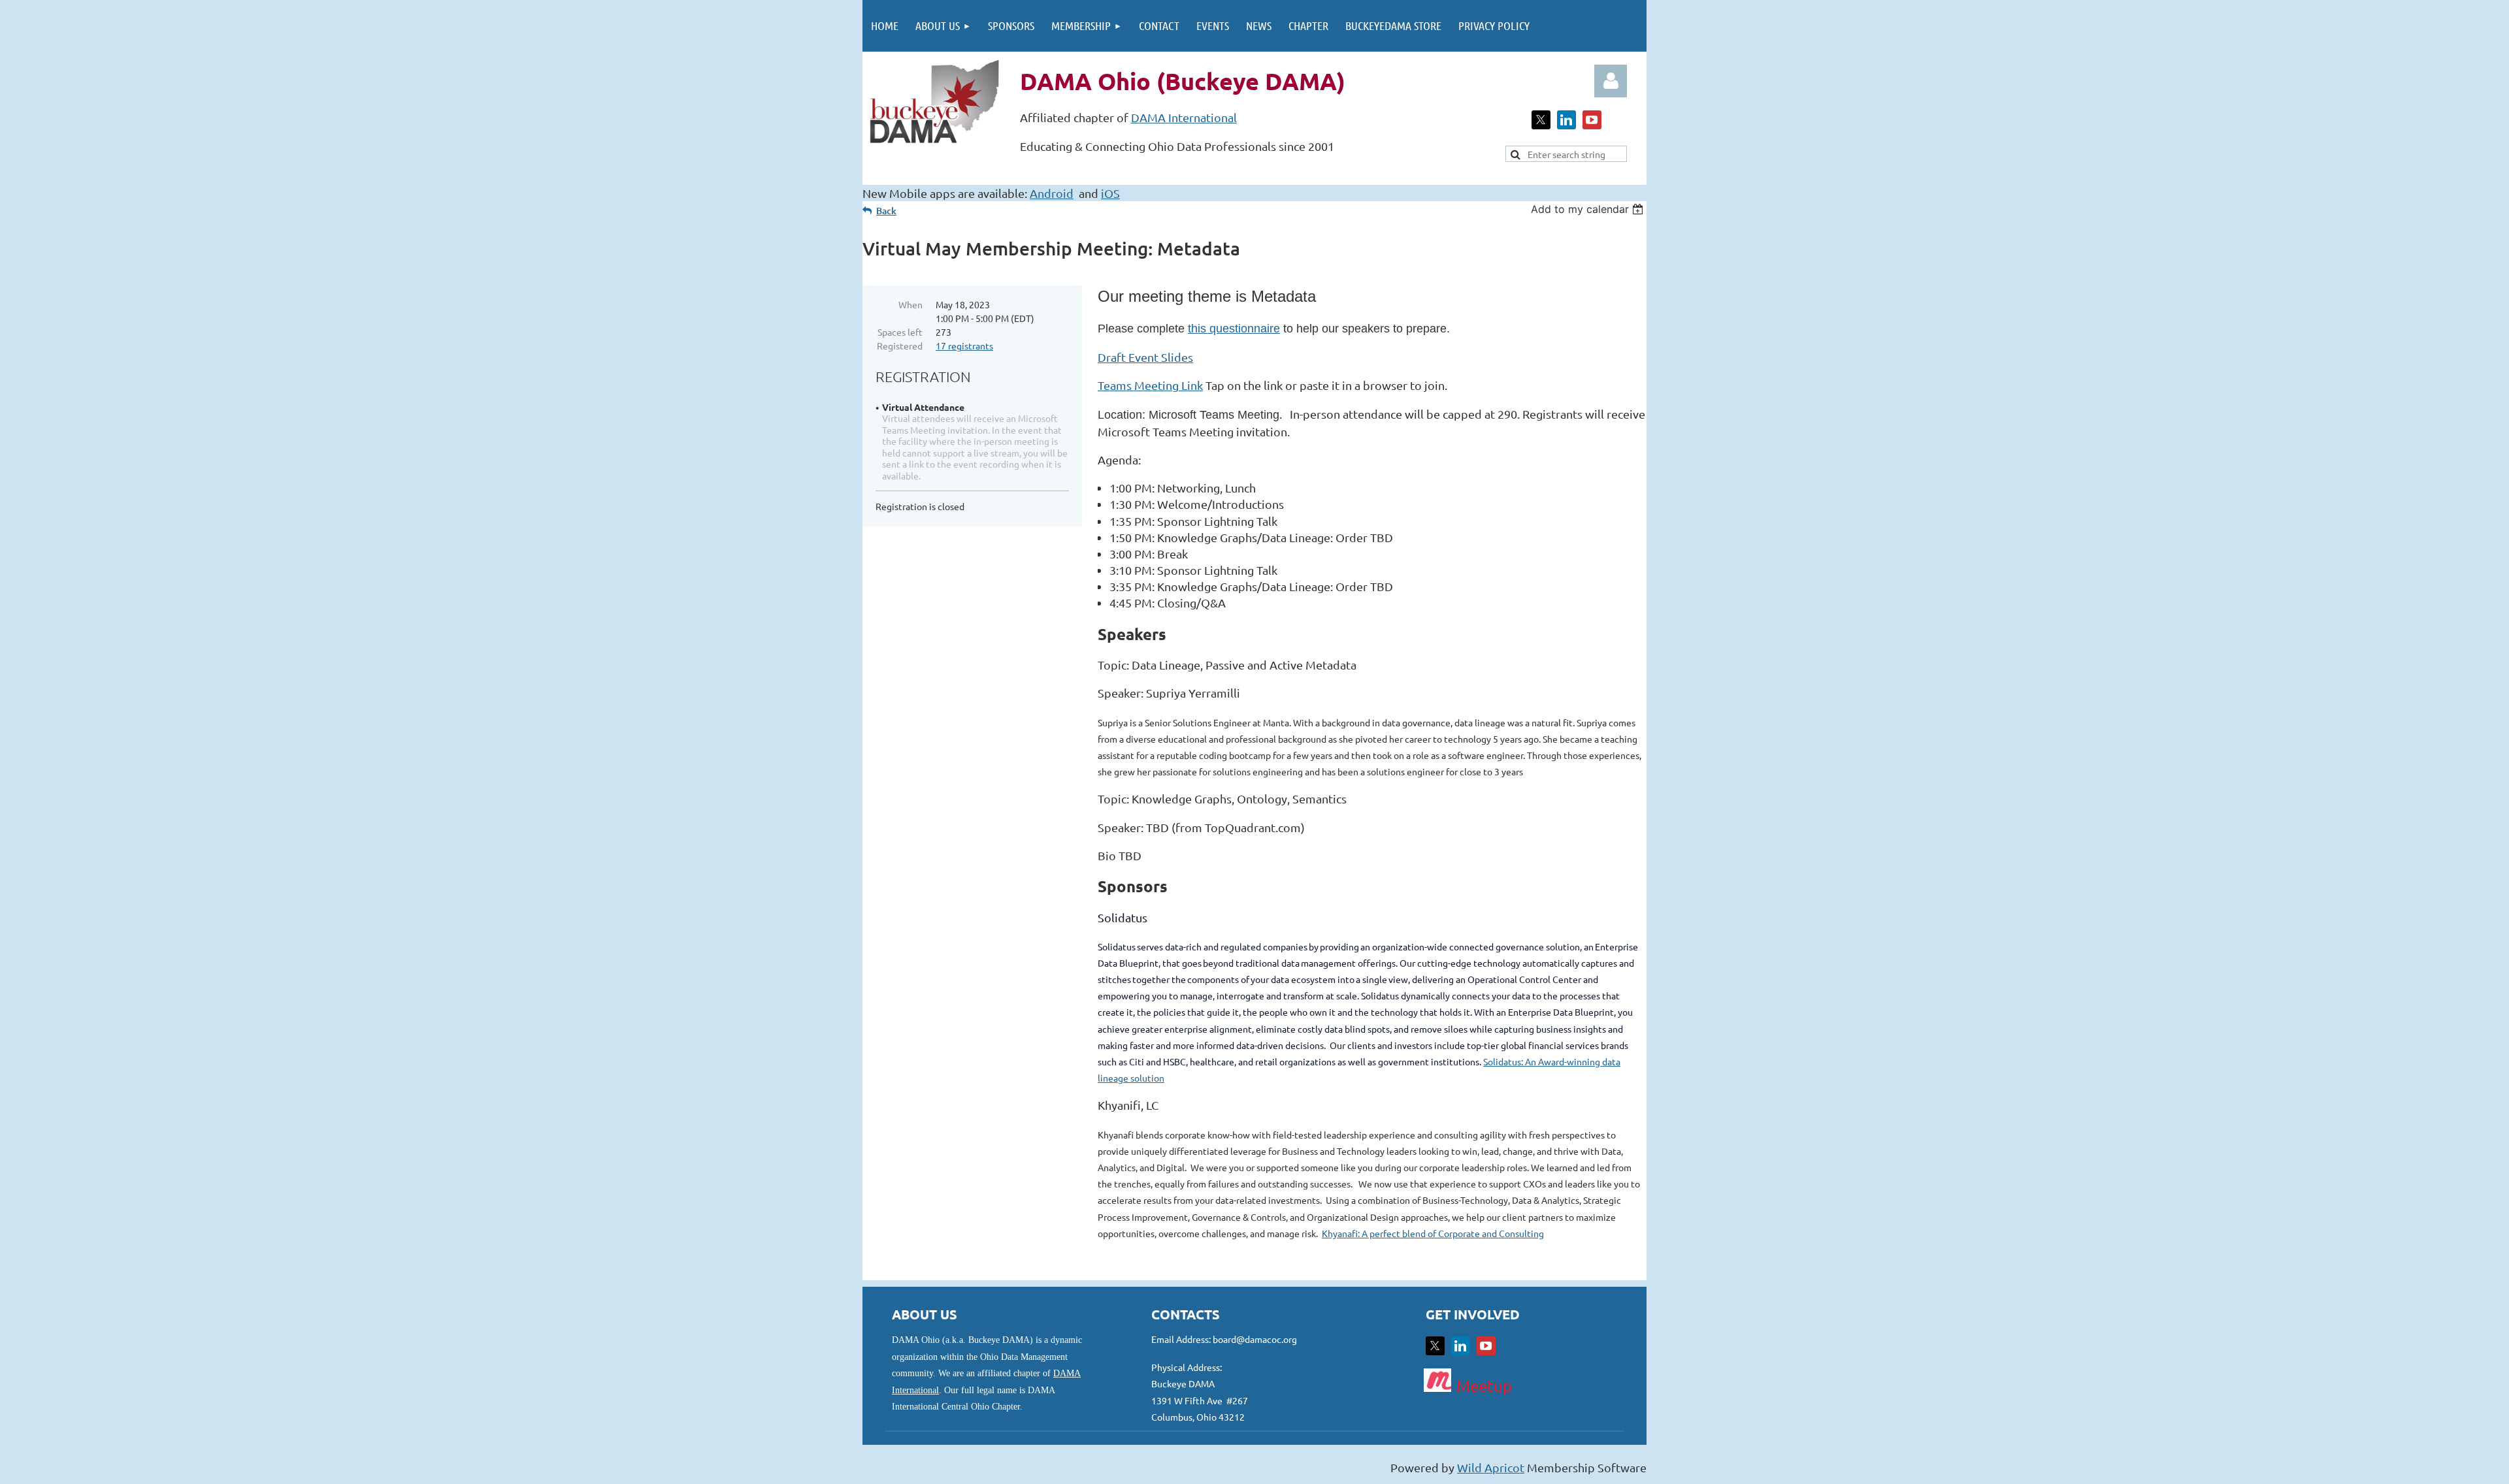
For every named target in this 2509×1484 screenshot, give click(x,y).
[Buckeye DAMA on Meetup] (1437, 1387)
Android (1052, 193)
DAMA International (1184, 117)
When (910, 304)
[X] (1541, 120)
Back (886, 211)
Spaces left (900, 332)
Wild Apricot (1491, 1467)
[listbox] (1589, 209)
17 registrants (964, 346)
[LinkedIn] (1566, 120)
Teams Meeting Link (1150, 385)
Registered (900, 346)
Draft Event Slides (1145, 357)
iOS (1110, 193)
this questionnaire (1234, 329)
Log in (1611, 81)
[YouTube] (1592, 120)
